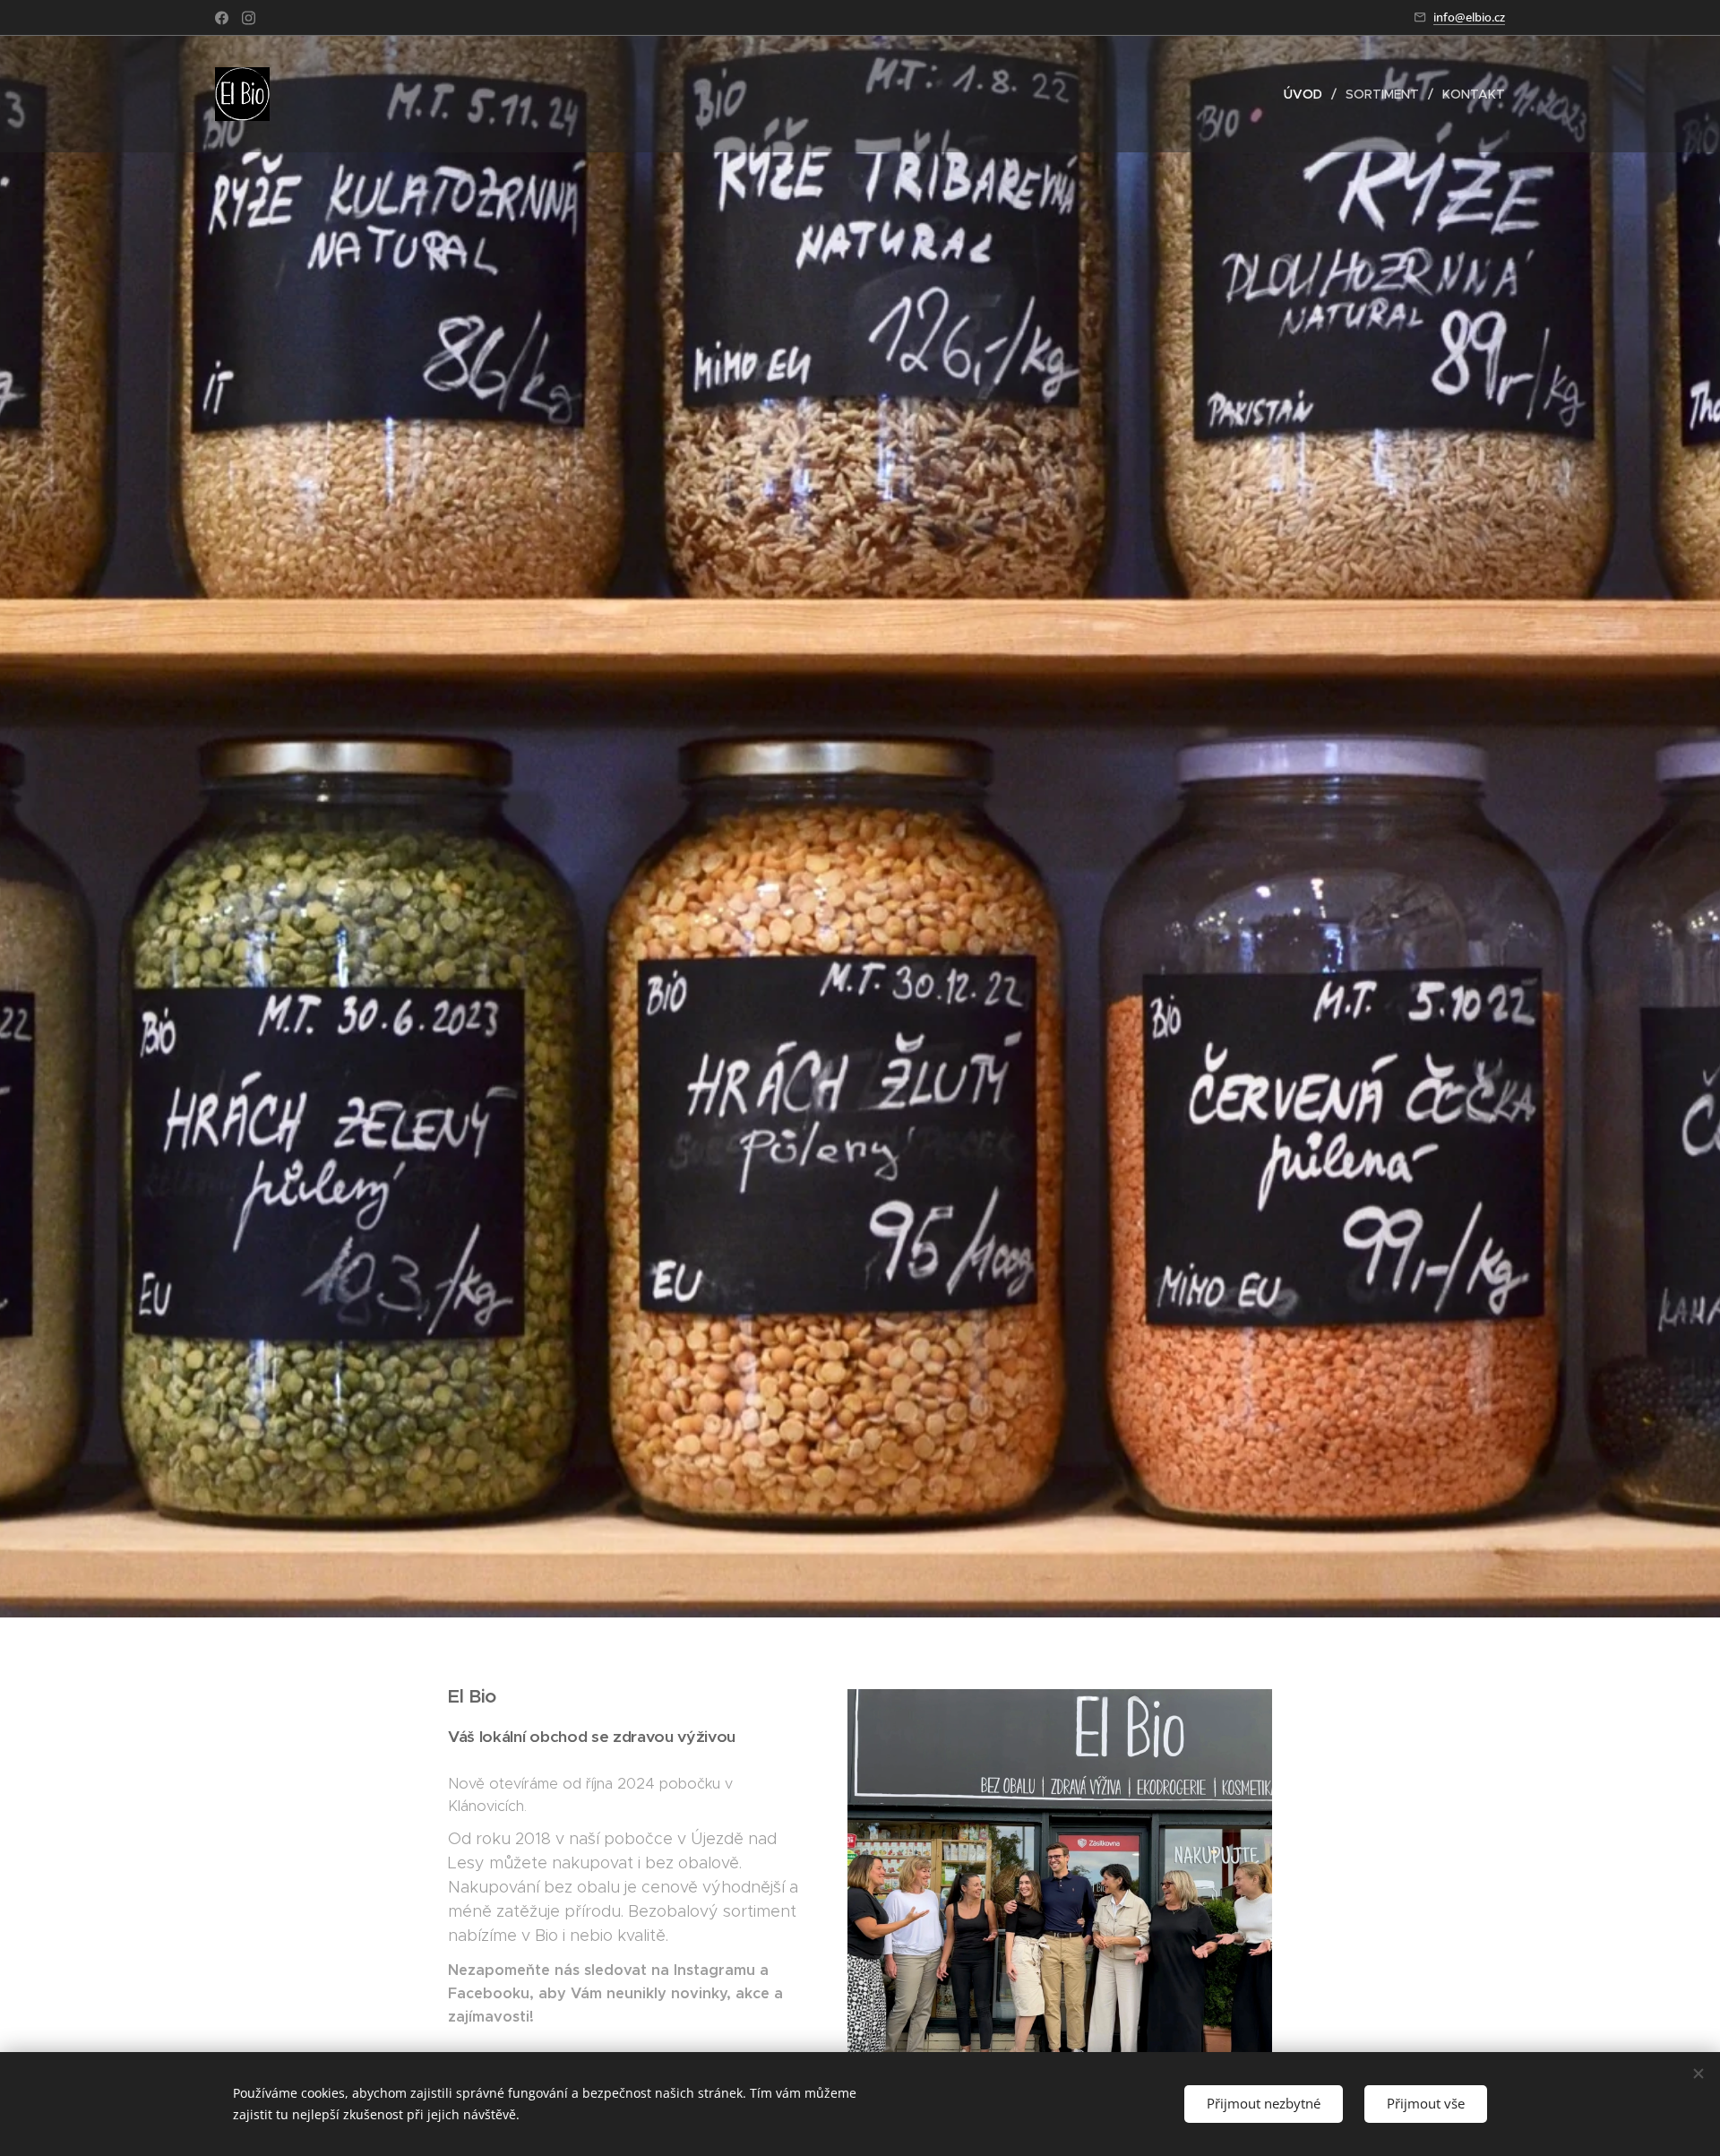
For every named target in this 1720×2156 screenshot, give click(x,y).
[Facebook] (222, 18)
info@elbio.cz (1469, 17)
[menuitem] (1308, 94)
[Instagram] (249, 18)
